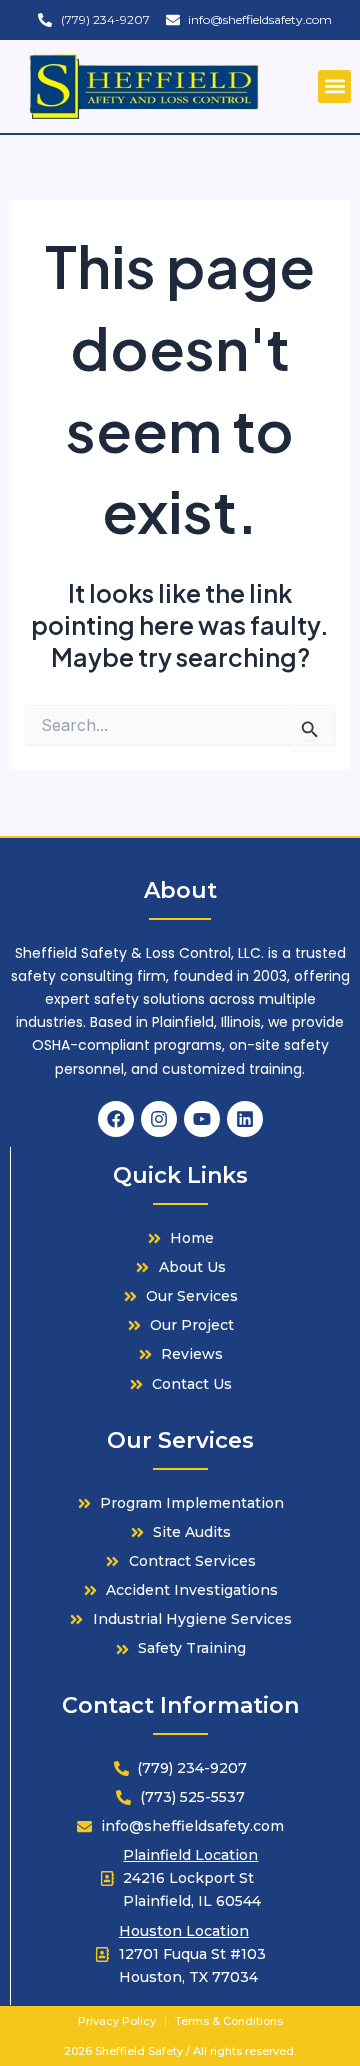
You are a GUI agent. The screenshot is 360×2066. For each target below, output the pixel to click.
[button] (334, 86)
